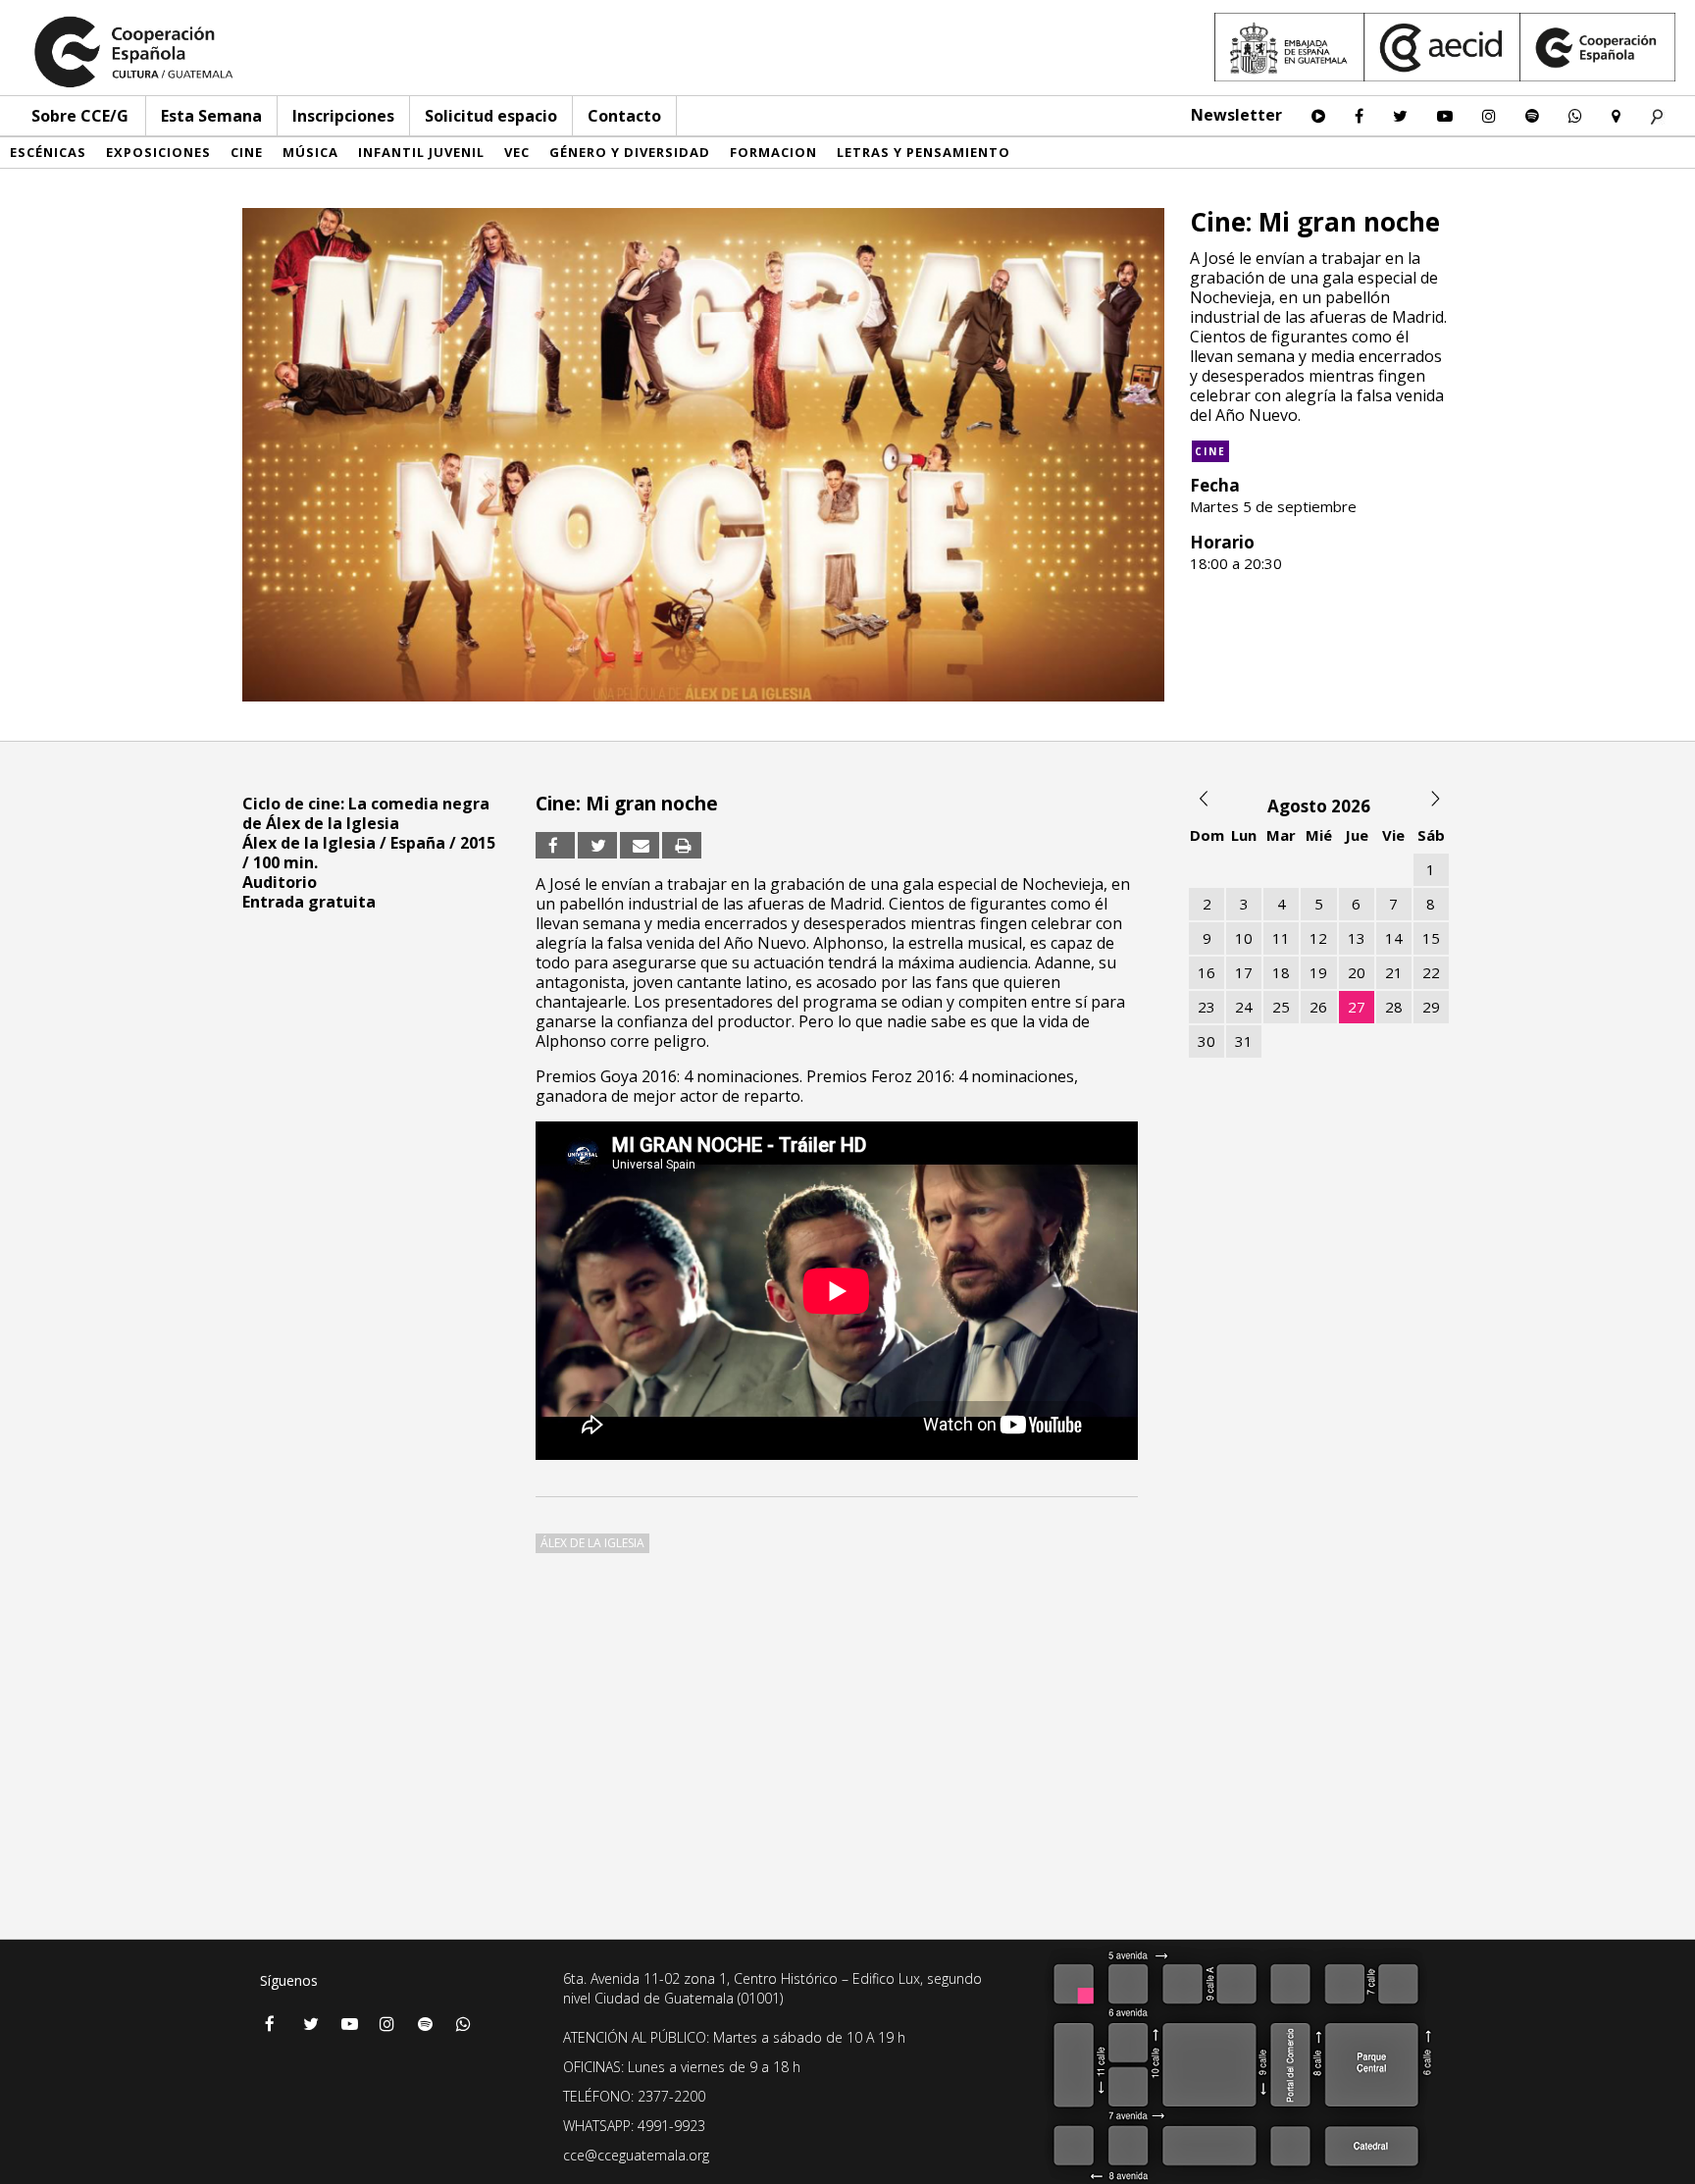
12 (1318, 938)
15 (1431, 938)
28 (1394, 1007)
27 (1357, 1007)
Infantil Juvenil (421, 152)
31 (1244, 1041)
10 (1244, 938)
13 (1357, 938)
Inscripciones (343, 116)
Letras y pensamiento (924, 152)
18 (1281, 972)
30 (1207, 1041)
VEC (517, 152)
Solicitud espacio (491, 116)
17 (1244, 972)
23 (1207, 1007)
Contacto (624, 116)
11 (1281, 938)
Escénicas (48, 152)
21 (1394, 972)
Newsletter (1236, 115)
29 (1431, 1007)
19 (1318, 972)
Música (310, 152)
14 (1394, 938)
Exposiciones (158, 152)
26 (1318, 1007)
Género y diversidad (630, 152)
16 (1207, 972)
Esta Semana (211, 116)
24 (1244, 1007)
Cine (247, 152)
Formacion (773, 152)
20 (1357, 972)
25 (1281, 1007)
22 (1431, 972)
